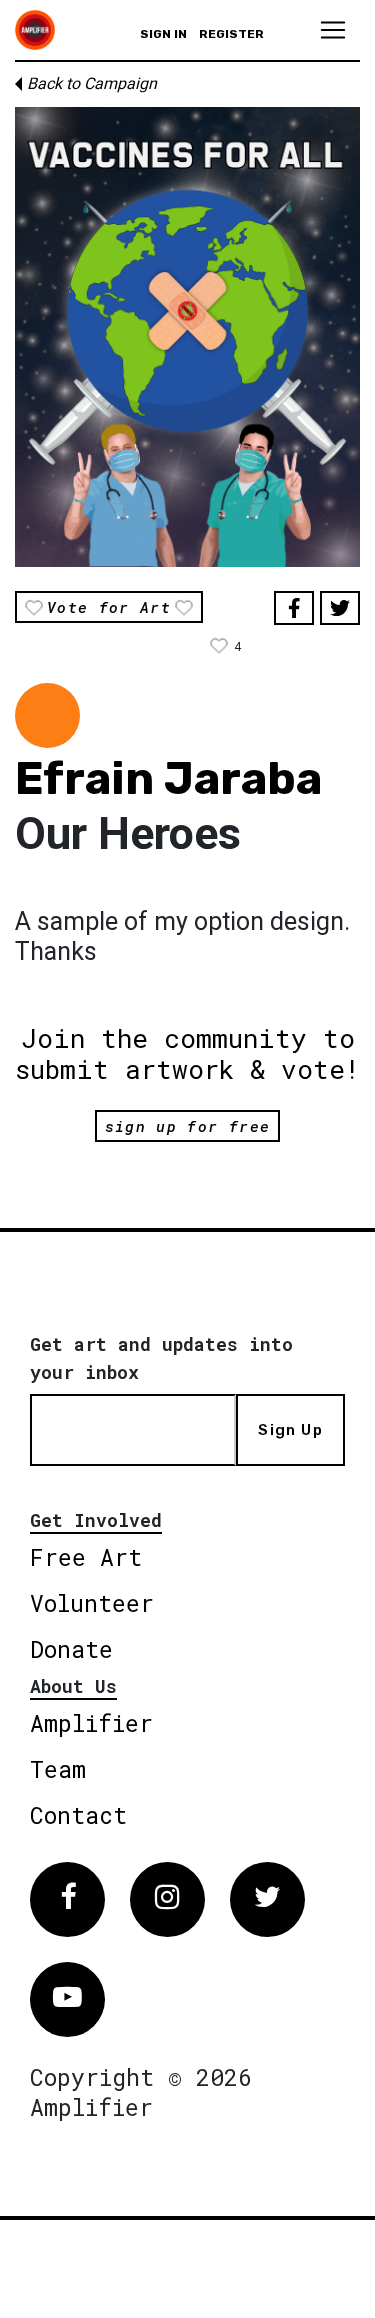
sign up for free (187, 1126)
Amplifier (91, 1723)
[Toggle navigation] (333, 30)
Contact (78, 1815)
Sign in (163, 34)
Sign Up (290, 1430)
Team (58, 1769)
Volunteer (92, 1603)
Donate (71, 1649)
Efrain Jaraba (168, 778)
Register (231, 34)
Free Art (86, 1557)
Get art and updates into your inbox (161, 1358)
